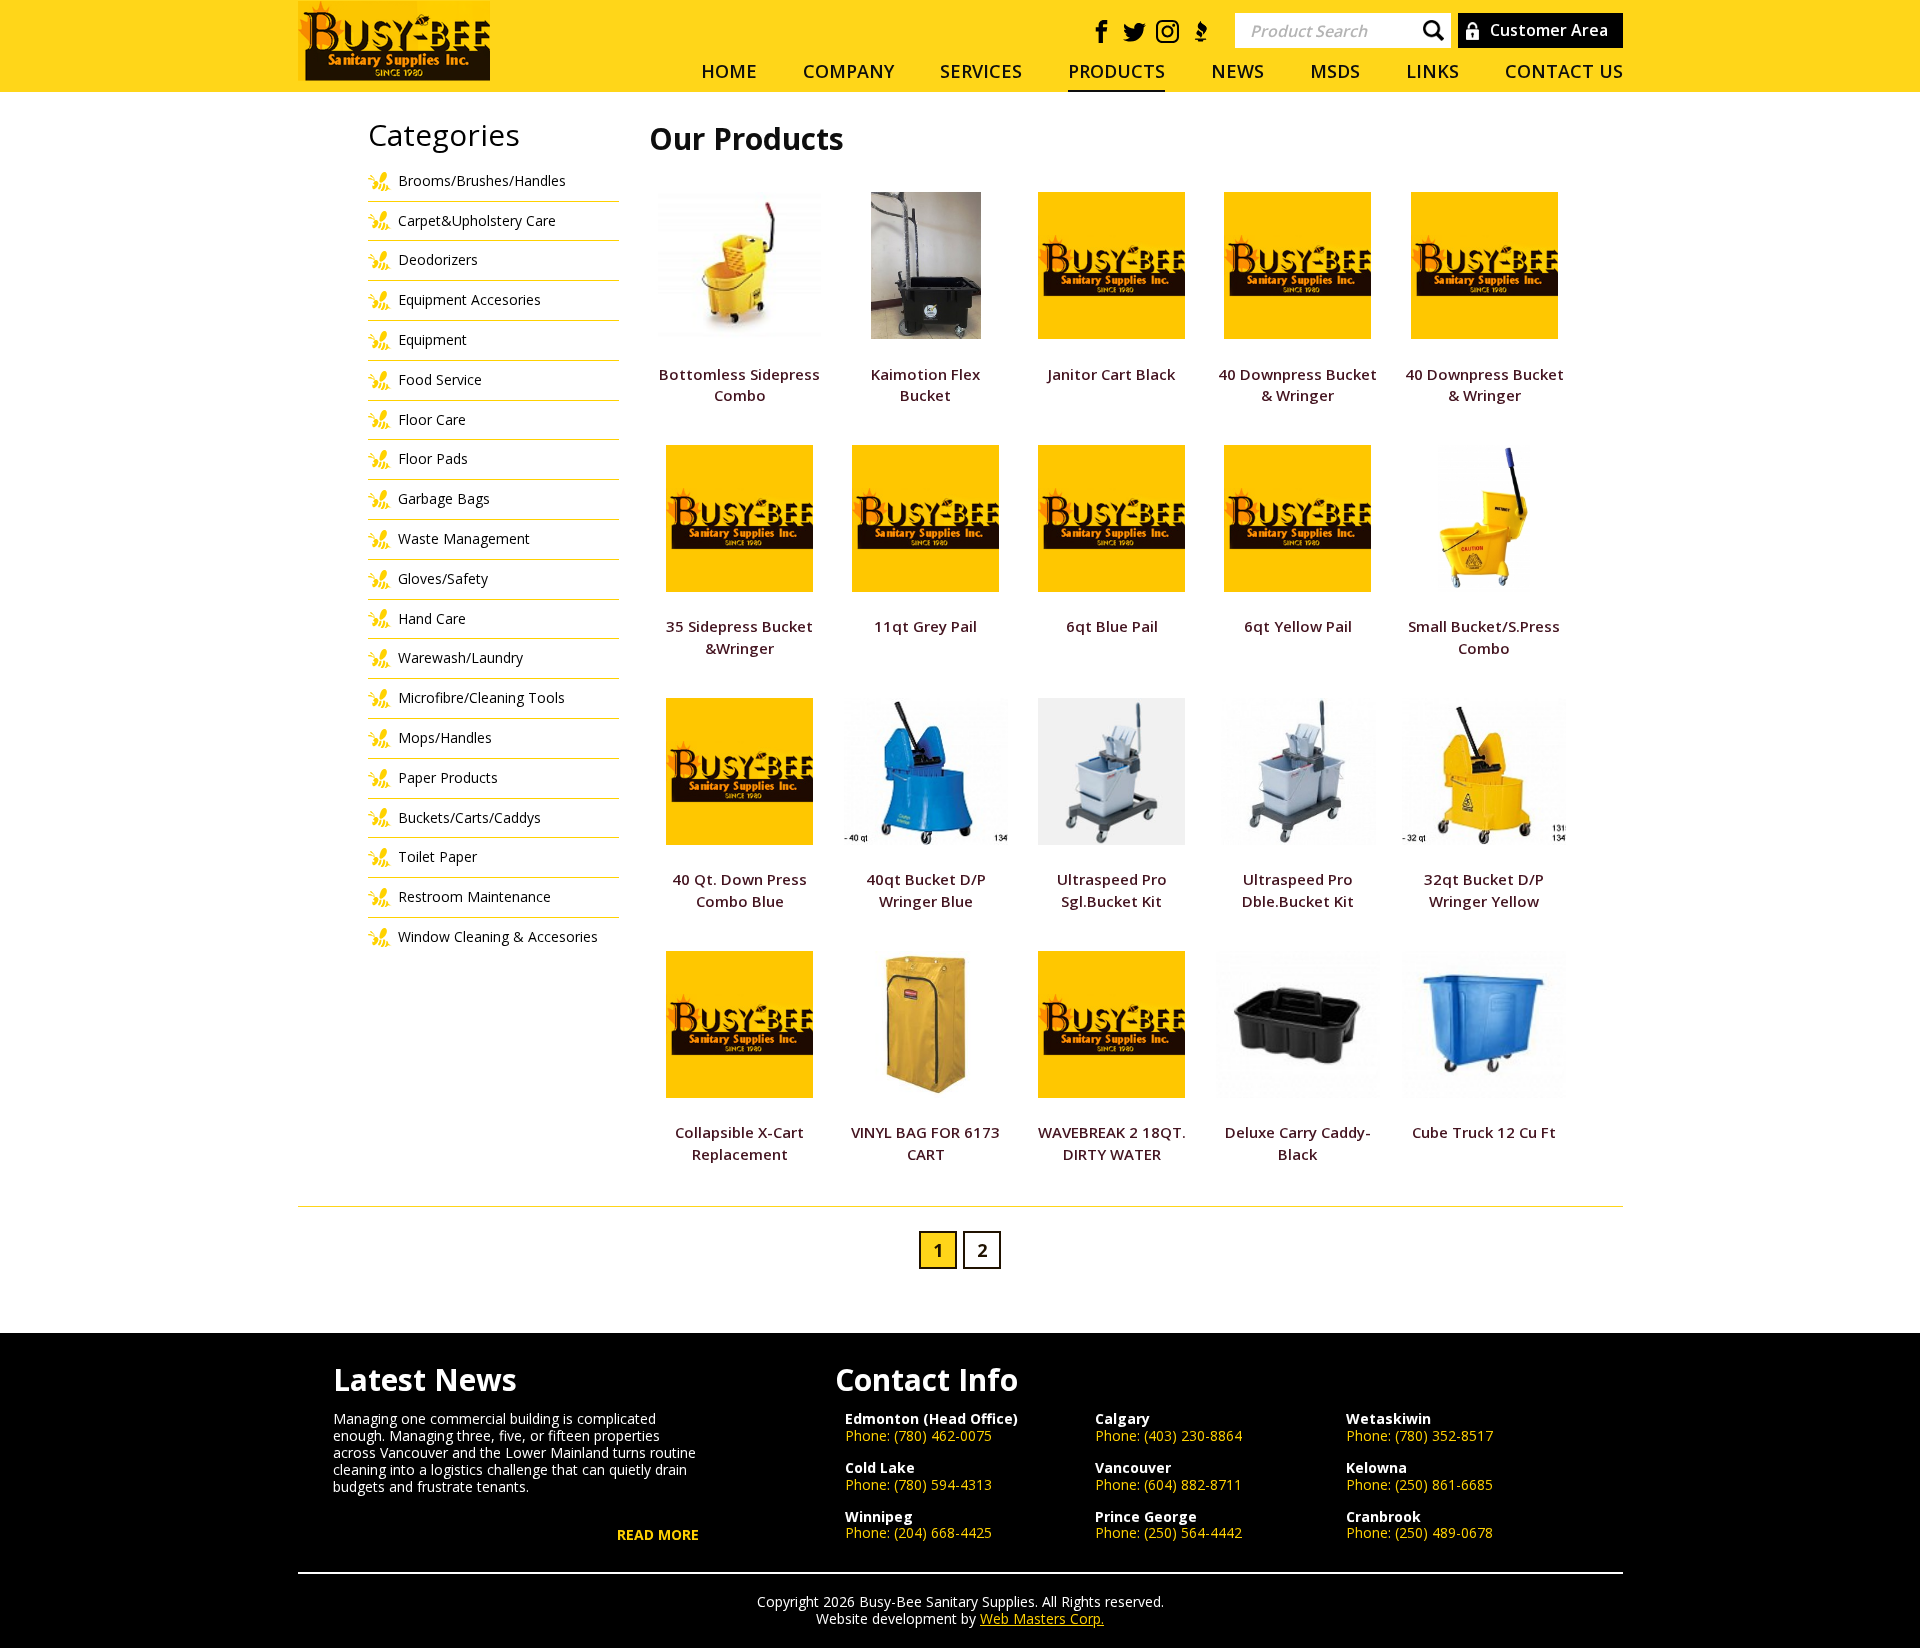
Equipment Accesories (469, 299)
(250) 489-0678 (1444, 1532)
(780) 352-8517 (1444, 1435)
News (1237, 71)
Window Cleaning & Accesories (498, 936)
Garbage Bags (444, 498)
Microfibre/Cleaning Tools (481, 697)
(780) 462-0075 (943, 1435)
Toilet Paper (437, 856)
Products (1116, 71)
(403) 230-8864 (1193, 1435)
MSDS (1335, 71)
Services (981, 71)
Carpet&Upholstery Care (477, 220)
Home (729, 71)
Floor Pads (433, 458)
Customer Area (1549, 30)
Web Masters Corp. (1042, 1618)
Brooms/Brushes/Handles (482, 180)
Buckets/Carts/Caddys (469, 817)
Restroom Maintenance (474, 896)
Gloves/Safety (443, 578)
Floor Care (432, 419)
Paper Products (448, 777)
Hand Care (432, 618)
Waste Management (464, 538)
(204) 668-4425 (943, 1532)
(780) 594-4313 (943, 1484)
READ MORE (658, 1535)
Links (1432, 71)
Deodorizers (438, 259)
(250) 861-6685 (1444, 1484)
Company (848, 71)
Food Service (440, 379)
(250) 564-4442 (1193, 1532)
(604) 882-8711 (1193, 1484)
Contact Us (1564, 71)
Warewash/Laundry (460, 657)
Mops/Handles (445, 737)
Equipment (432, 339)
